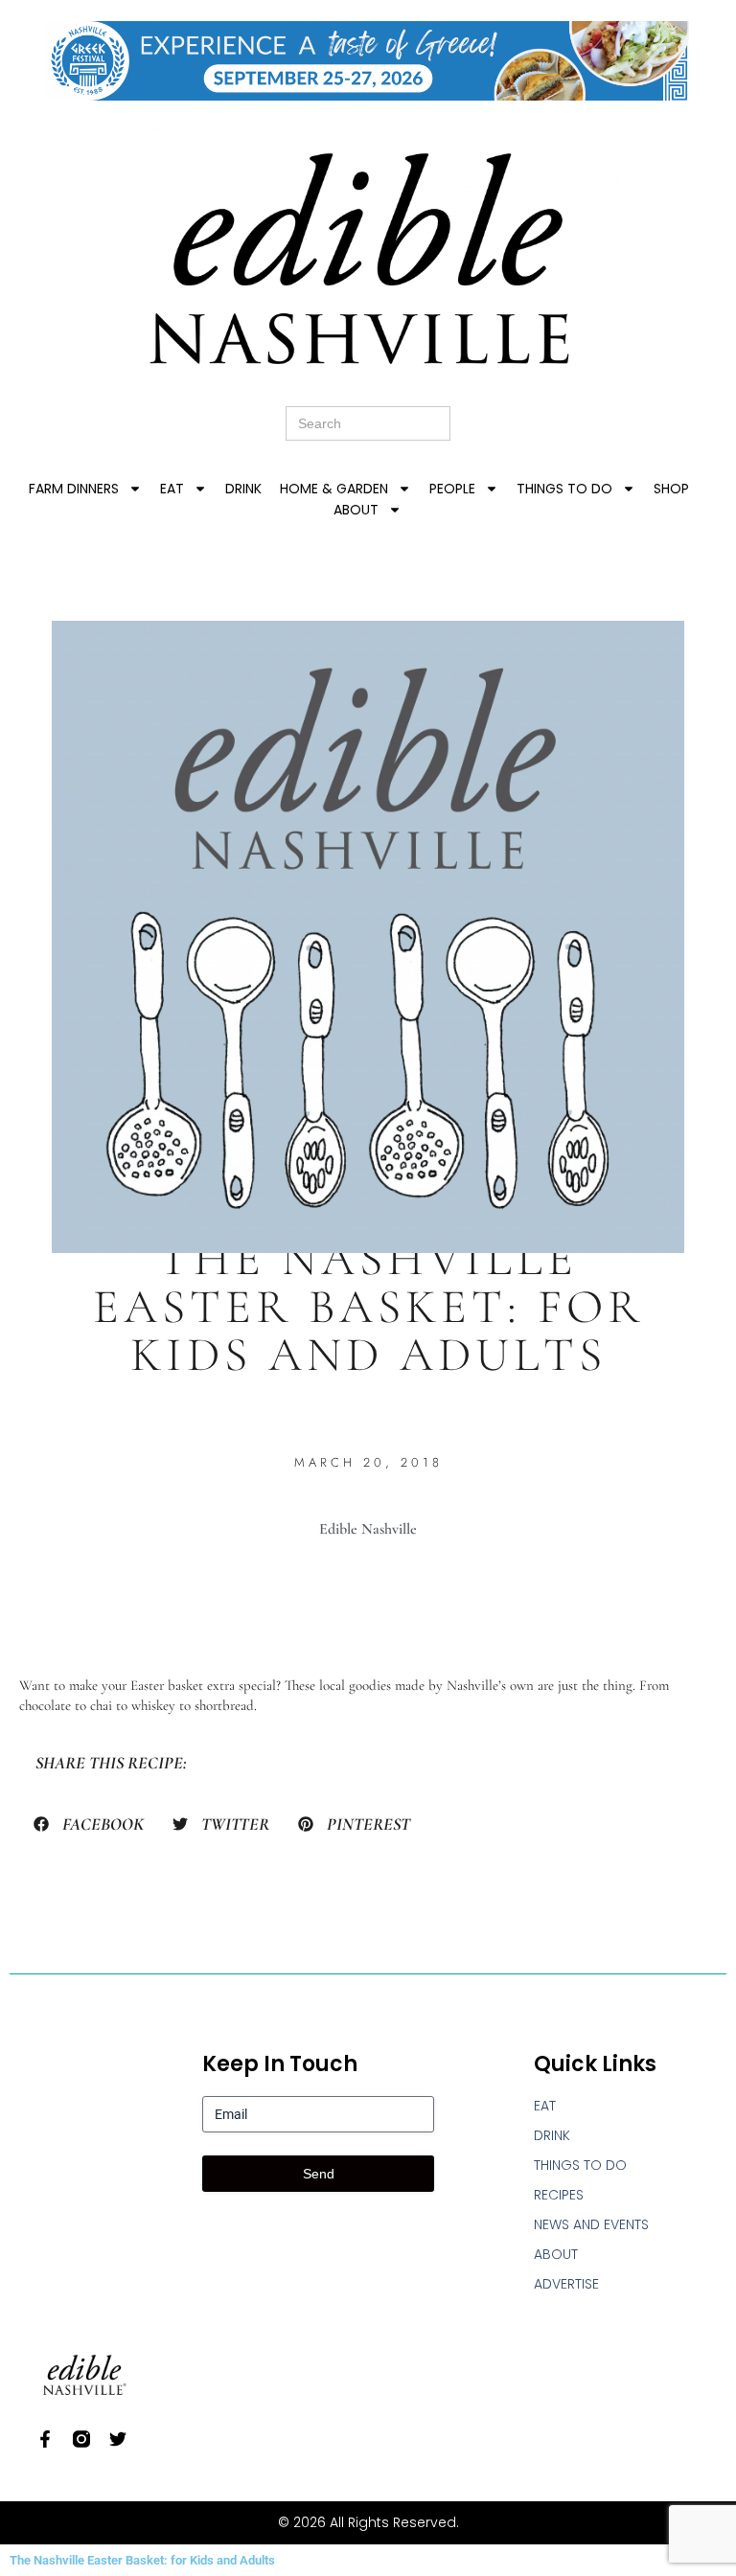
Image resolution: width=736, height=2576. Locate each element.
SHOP (671, 489)
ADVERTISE (566, 2284)
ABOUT (356, 510)
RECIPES (559, 2195)
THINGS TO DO (564, 489)
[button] (89, 1824)
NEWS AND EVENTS (591, 2224)
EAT (172, 489)
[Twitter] (118, 2439)
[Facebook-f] (45, 2439)
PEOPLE (452, 489)
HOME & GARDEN (334, 489)
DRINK (243, 489)
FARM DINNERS (74, 489)
